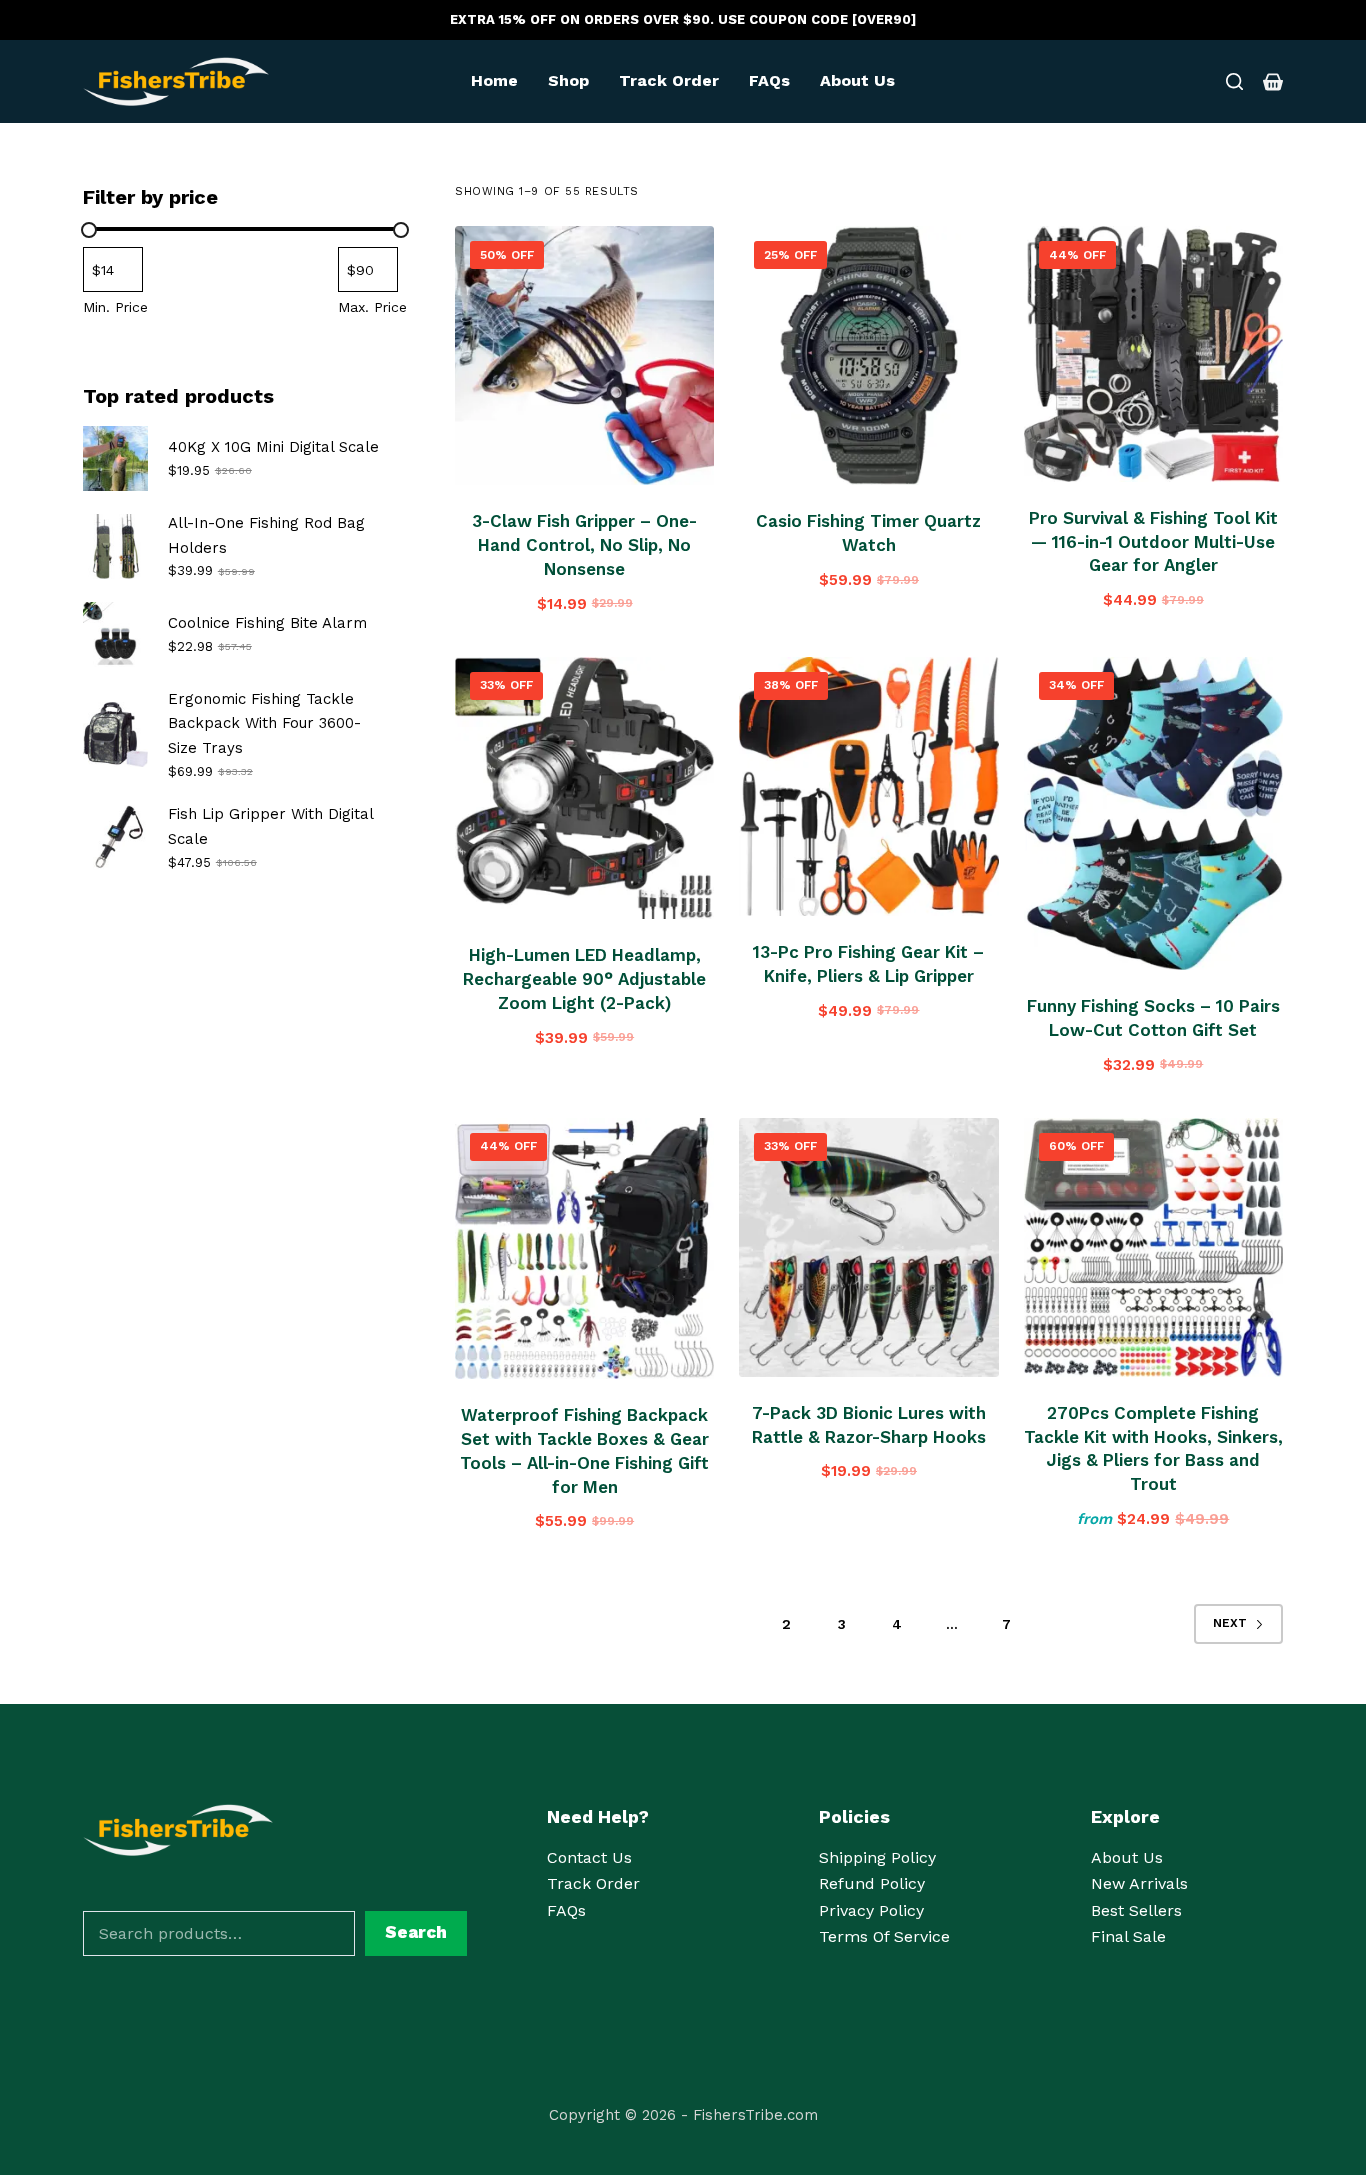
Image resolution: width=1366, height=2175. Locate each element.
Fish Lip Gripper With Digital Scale (270, 826)
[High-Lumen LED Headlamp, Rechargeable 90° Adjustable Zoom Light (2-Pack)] (584, 788)
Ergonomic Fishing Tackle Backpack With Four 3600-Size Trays (264, 724)
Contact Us (589, 1857)
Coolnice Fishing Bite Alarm (267, 623)
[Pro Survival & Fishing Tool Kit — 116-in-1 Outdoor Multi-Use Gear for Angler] (1153, 354)
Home (494, 80)
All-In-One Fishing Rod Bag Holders (266, 535)
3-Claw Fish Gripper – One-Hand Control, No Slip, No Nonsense (584, 545)
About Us (857, 80)
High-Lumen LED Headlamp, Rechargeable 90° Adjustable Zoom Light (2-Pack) (584, 979)
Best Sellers (1136, 1910)
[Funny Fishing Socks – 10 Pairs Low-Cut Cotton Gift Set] (1153, 814)
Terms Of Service (884, 1936)
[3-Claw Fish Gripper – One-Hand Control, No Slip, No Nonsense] (584, 355)
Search (416, 1932)
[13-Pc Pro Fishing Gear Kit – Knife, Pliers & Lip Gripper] (868, 786)
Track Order (669, 80)
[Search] (1234, 81)
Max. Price (372, 307)
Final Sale (1128, 1936)
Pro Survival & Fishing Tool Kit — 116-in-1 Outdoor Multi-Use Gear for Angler (1153, 542)
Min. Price (115, 307)
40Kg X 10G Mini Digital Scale (273, 447)
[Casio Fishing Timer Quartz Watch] (868, 355)
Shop (568, 80)
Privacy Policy (871, 1910)
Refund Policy (872, 1883)
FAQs (769, 80)
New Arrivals (1139, 1883)
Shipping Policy (877, 1857)
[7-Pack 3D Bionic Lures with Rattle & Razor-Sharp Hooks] (868, 1247)
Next (1230, 1623)
